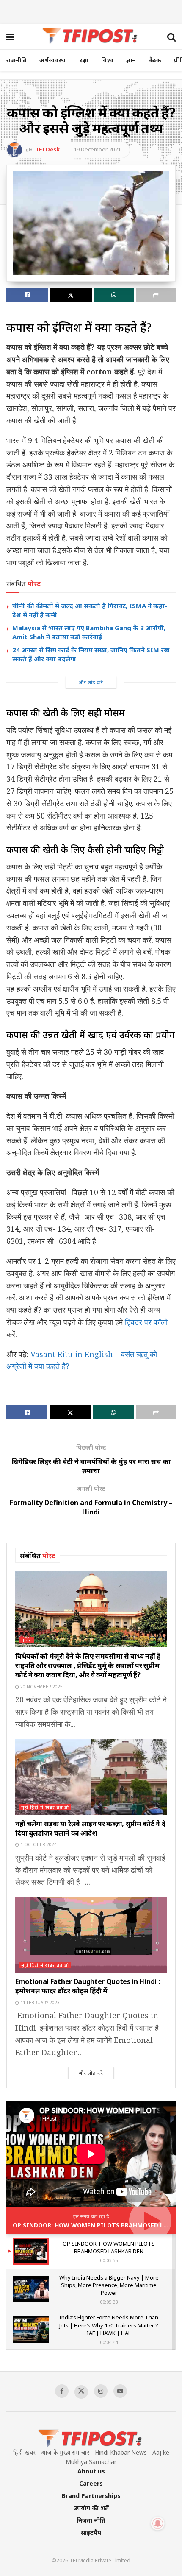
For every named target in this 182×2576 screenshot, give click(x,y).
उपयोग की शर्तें (91, 2508)
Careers (91, 2483)
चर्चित (27, 1640)
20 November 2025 (41, 1687)
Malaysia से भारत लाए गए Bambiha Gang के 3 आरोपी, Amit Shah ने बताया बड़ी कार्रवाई (89, 632)
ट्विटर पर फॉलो (146, 1322)
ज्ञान (131, 60)
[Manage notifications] (158, 2523)
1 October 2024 (38, 1844)
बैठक (155, 60)
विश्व (107, 60)
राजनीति (17, 60)
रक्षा (84, 60)
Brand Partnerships (91, 2496)
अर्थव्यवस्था (53, 60)
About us (91, 2471)
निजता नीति (91, 2520)
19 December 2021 (97, 149)
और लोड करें (91, 682)
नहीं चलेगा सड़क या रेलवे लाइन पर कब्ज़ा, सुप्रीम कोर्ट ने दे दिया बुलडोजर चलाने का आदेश (90, 1828)
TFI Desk (47, 149)
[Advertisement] (91, 11)
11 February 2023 (39, 2003)
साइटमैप (91, 2533)
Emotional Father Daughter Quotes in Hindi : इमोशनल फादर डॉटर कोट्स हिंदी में (87, 1986)
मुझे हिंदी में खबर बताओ (45, 1807)
